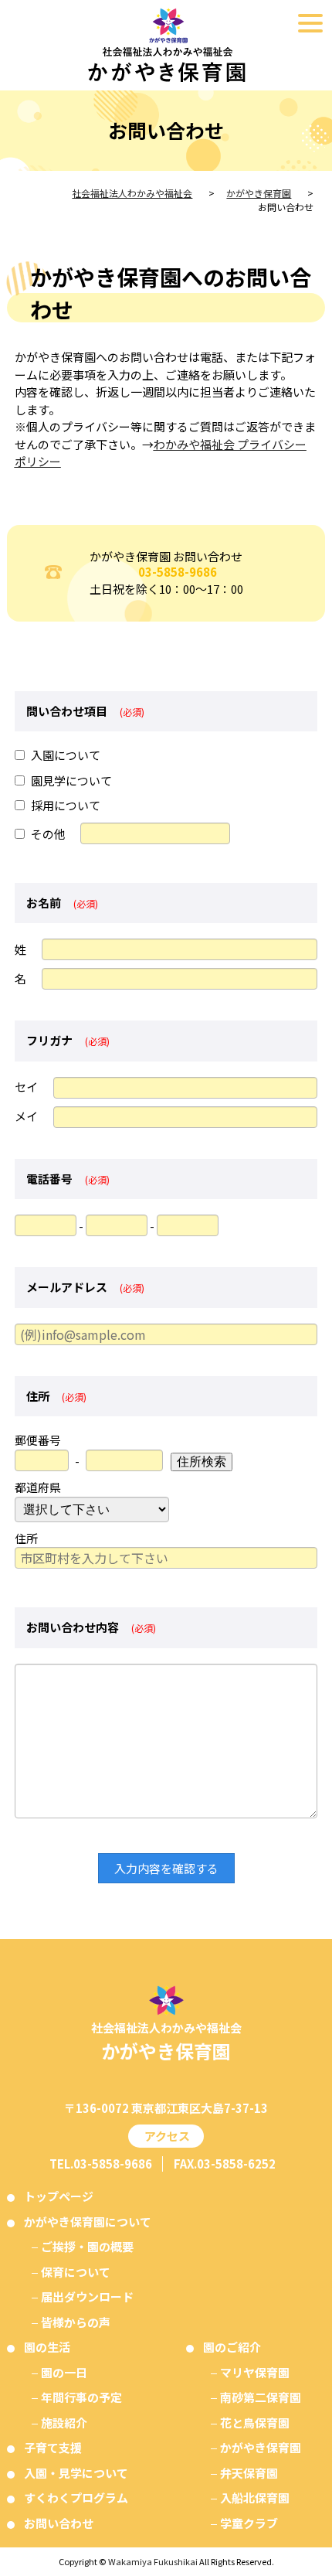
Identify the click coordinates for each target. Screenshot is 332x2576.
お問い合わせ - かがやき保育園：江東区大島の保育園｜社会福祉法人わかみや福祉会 (166, 45)
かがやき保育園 (261, 2447)
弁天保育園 (249, 2473)
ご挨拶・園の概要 (87, 2246)
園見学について (71, 780)
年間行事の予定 (81, 2397)
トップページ (59, 2196)
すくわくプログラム (76, 2498)
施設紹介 (64, 2423)
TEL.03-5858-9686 (101, 2164)
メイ (26, 1116)
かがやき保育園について (88, 2222)
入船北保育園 (255, 2498)
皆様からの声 (76, 2322)
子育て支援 (53, 2447)
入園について (66, 755)
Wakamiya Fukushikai (153, 2561)
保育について (76, 2272)
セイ (26, 1087)
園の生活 (47, 2347)
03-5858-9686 (178, 572)
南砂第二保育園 (261, 2397)
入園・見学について (76, 2473)
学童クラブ (249, 2523)
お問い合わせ (59, 2523)
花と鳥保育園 (255, 2423)
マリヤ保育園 (255, 2372)
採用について (66, 805)
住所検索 (202, 1462)
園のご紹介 (232, 2347)
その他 (48, 834)
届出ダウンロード (87, 2297)
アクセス (166, 2136)
